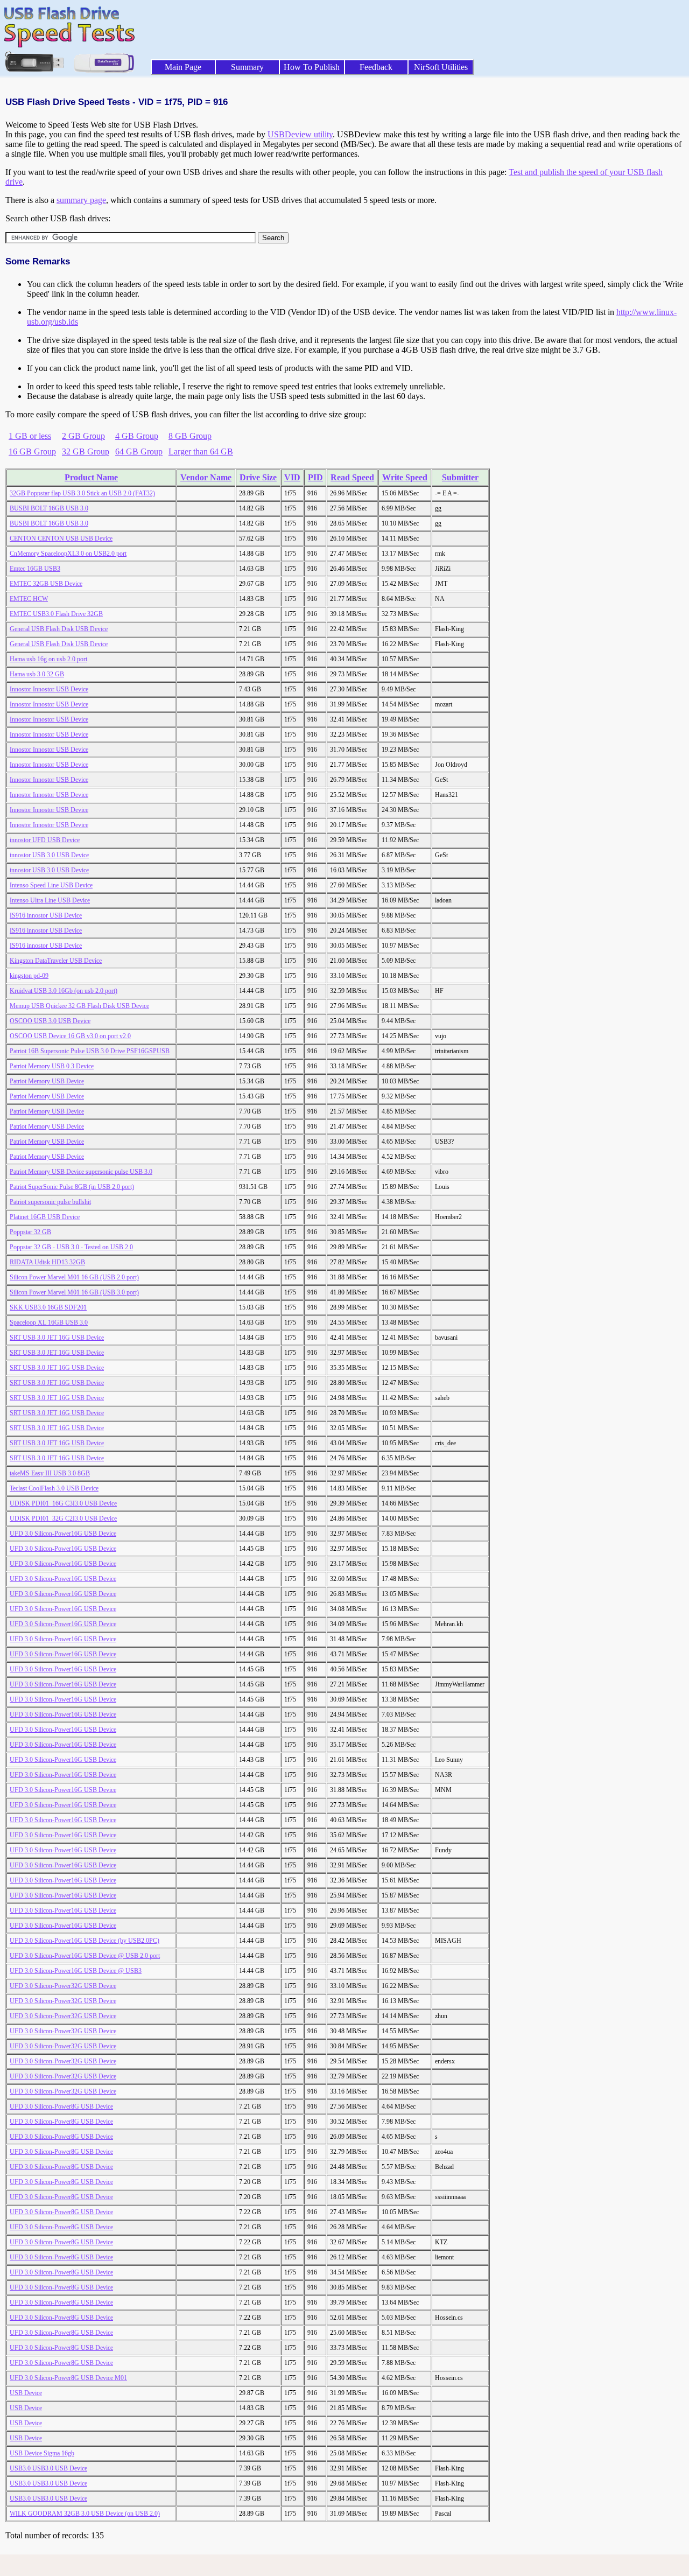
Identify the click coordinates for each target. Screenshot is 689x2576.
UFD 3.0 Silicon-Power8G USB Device (61, 2106)
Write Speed (405, 477)
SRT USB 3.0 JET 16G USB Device (57, 1338)
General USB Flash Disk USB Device (59, 629)
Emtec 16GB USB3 (35, 569)
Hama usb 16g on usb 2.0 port (48, 659)
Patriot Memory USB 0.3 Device (52, 1066)
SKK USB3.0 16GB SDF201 (48, 1307)
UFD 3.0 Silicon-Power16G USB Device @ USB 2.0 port (85, 1956)
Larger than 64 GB (201, 451)
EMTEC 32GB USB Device (46, 584)
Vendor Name (206, 477)
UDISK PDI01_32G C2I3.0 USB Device (63, 1518)
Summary (247, 67)
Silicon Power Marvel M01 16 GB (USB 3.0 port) (74, 1292)
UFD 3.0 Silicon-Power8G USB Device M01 (68, 2378)
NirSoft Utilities (441, 67)
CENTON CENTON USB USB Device (61, 538)
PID (315, 477)
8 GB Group (190, 436)
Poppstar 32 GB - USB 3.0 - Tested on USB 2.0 (71, 1247)
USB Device (26, 2393)
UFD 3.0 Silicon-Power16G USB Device (63, 1534)
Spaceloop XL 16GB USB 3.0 (49, 1322)
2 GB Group (83, 436)
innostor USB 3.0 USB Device (49, 855)
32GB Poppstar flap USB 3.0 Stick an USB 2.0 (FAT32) (82, 493)
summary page (81, 200)
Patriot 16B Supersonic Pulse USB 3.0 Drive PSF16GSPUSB (90, 1051)
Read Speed (352, 477)
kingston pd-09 (29, 976)
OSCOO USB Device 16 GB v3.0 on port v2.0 (70, 1036)
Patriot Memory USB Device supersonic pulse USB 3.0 (81, 1172)
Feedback (376, 67)
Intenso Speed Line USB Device (51, 885)
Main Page (183, 67)
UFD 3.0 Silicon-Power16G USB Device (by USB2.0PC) (85, 1941)
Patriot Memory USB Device (47, 1081)
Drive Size (258, 477)
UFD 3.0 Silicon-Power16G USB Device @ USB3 (76, 1971)
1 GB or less (30, 436)
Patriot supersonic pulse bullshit (50, 1202)
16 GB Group (32, 451)
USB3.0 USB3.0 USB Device (48, 2468)
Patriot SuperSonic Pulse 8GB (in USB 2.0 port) (72, 1187)
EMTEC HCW (29, 599)
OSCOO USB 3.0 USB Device (50, 1021)
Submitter (460, 477)
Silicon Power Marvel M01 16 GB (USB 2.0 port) (74, 1277)
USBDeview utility (300, 134)
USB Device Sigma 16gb (42, 2453)
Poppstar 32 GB (30, 1232)
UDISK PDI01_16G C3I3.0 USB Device (63, 1503)
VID (292, 477)
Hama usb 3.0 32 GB (37, 674)
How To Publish (312, 67)
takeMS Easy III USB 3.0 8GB (50, 1473)
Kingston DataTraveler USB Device (56, 961)
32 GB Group (86, 451)
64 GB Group (139, 451)
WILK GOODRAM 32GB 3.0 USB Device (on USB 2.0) (85, 2514)
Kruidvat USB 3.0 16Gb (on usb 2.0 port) (64, 991)
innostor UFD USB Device (45, 840)
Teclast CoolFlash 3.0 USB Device (54, 1488)
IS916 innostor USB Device (46, 915)
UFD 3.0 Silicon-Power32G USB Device (63, 1986)
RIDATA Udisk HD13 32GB (47, 1262)
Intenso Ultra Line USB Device (50, 900)
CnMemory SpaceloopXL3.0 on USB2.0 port (68, 554)
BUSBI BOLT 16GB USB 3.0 (49, 508)
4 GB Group (137, 436)
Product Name (91, 477)
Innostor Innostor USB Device (49, 689)
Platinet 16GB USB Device (45, 1217)
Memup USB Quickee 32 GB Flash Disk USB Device (79, 1006)
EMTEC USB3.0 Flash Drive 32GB (56, 614)
